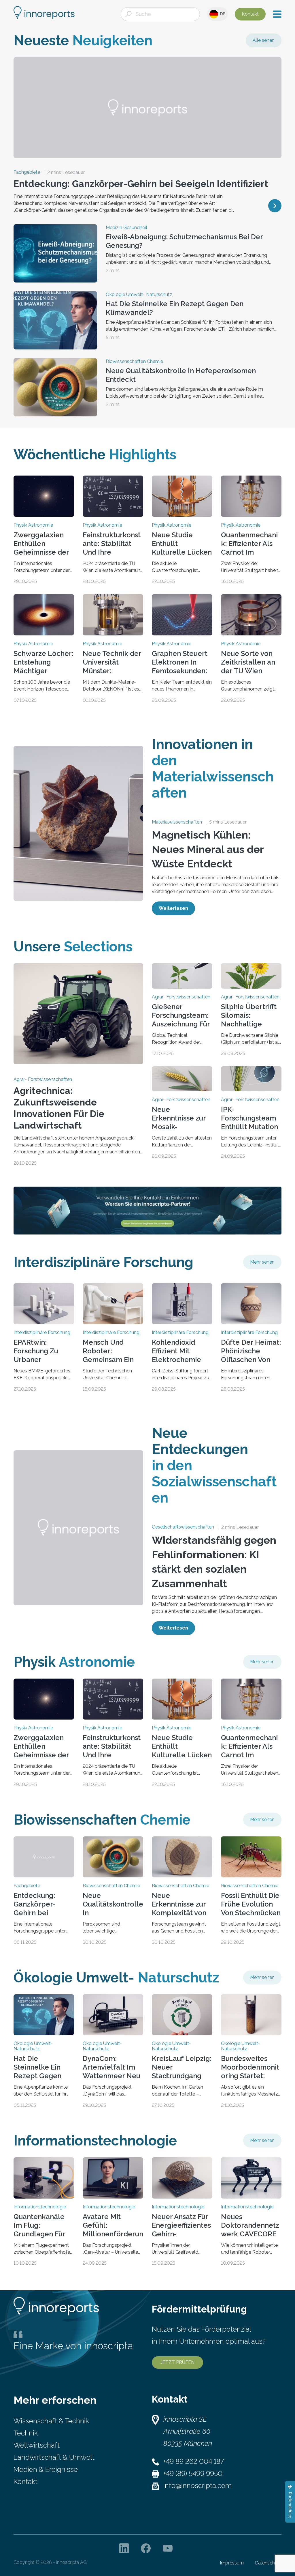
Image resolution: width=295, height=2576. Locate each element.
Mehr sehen (262, 1262)
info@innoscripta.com (198, 2486)
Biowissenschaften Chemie (134, 362)
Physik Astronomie (33, 525)
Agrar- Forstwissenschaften (43, 1080)
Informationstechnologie (40, 2207)
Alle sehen (264, 40)
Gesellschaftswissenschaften (183, 1527)
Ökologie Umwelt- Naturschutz (139, 295)
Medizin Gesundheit (127, 228)
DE (222, 14)
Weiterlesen (173, 908)
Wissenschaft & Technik (51, 2421)
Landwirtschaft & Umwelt (54, 2457)
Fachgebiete (27, 172)
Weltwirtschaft (37, 2445)
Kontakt (250, 14)
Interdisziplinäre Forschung (42, 1333)
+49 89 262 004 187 (194, 2461)
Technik (26, 2433)
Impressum (232, 2563)
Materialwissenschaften (177, 822)
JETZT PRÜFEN (177, 2362)
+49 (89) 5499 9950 (193, 2473)
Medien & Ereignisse (46, 2469)
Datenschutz (268, 2563)
